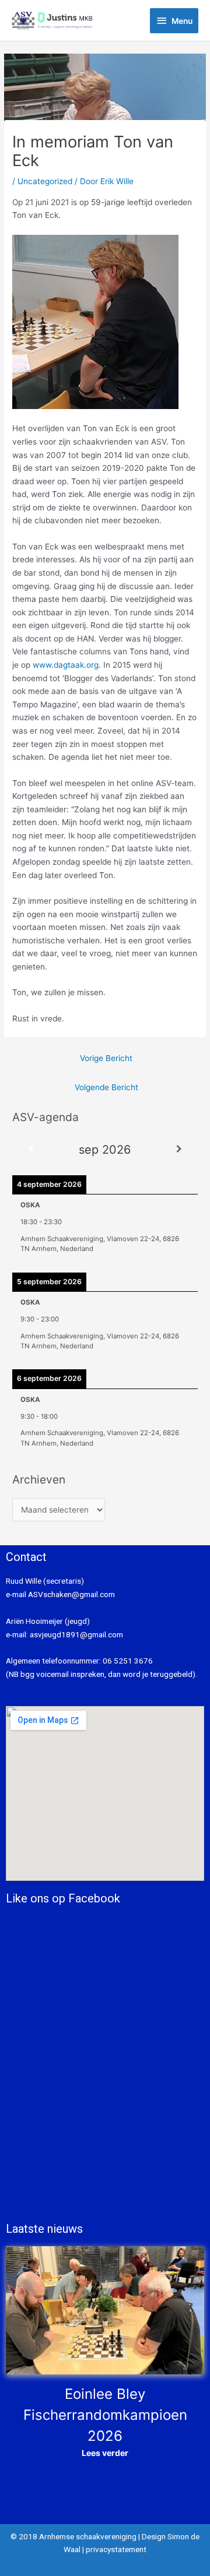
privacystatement (116, 2549)
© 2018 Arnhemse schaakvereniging (73, 2536)
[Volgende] (179, 1149)
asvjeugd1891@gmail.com (77, 1634)
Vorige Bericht (106, 1058)
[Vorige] (31, 1149)
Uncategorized (45, 181)
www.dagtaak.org (66, 665)
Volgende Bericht (106, 1087)
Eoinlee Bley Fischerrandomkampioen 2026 (105, 2415)
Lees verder (105, 2453)
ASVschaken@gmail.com (71, 1594)
